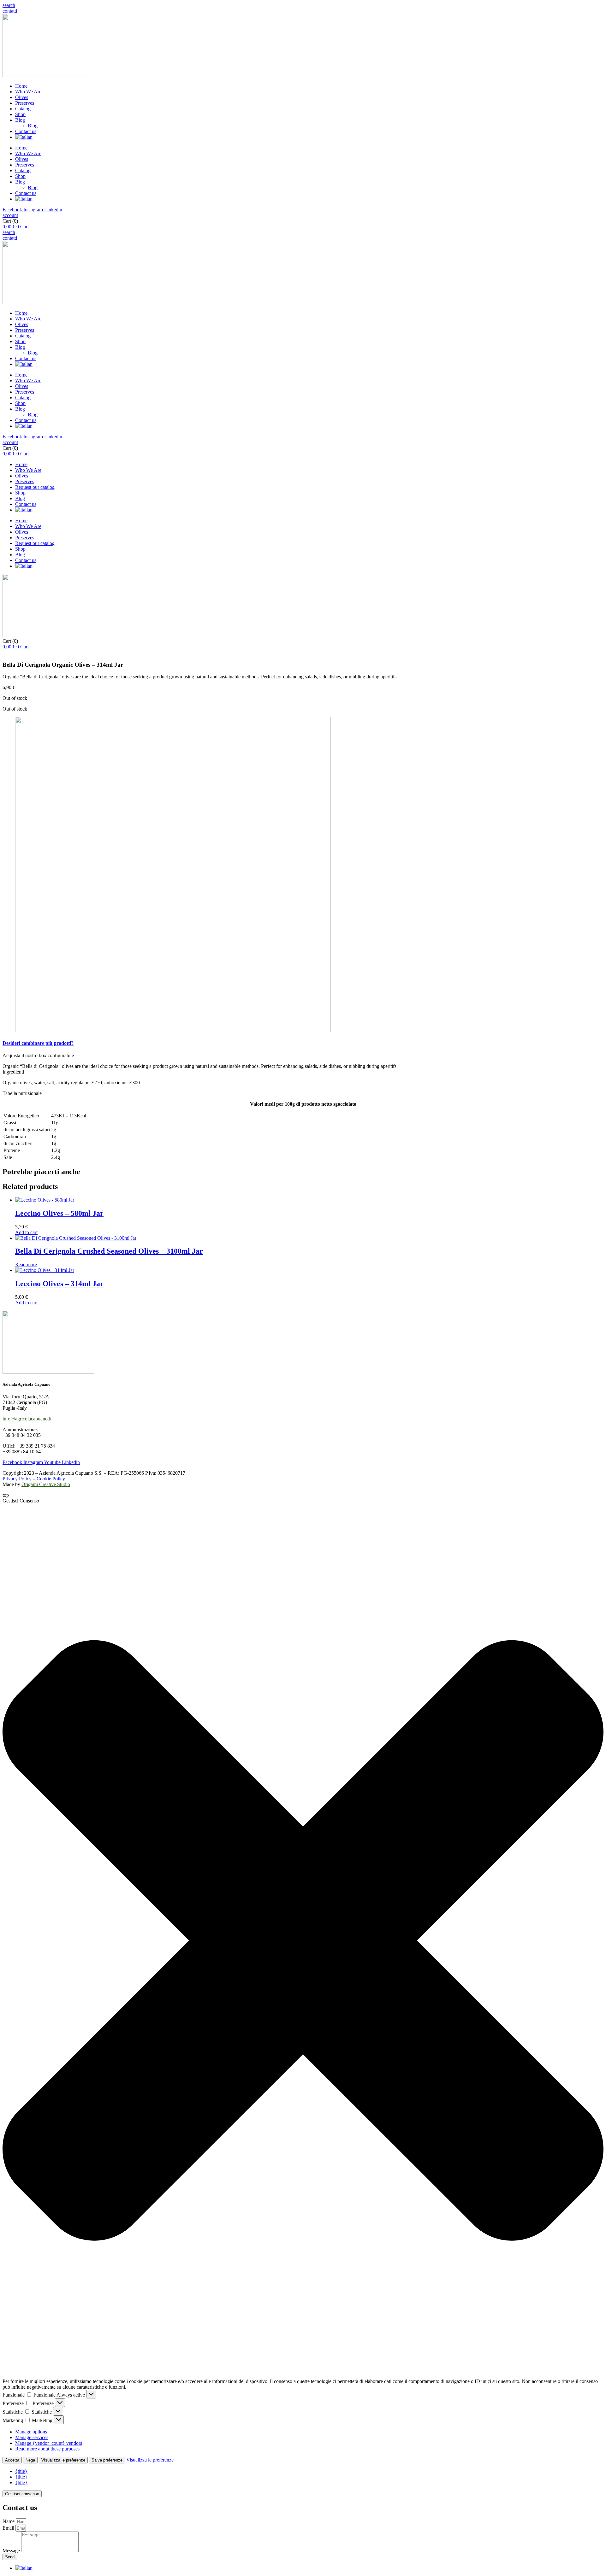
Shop (20, 114)
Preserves (25, 103)
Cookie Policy (51, 1479)
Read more (26, 1265)
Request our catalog (35, 487)
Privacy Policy (17, 1479)
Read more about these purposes (47, 2449)
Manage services (32, 2437)
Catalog (23, 109)
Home (21, 86)
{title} (21, 2471)
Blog (20, 120)
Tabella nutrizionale (22, 1093)
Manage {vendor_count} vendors (49, 2443)
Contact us (26, 131)
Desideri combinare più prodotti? (38, 1043)
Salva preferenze (107, 2460)
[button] (9, 5)
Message (12, 2551)
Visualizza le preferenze (63, 2460)
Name (9, 2521)
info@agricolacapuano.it (27, 1419)
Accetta (12, 2460)
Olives (22, 97)
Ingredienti (13, 1072)
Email (9, 2528)
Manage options (31, 2432)
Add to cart (26, 1232)
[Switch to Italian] (24, 137)
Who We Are (28, 92)
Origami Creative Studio (46, 1484)
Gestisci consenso (22, 2494)
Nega (30, 2460)
